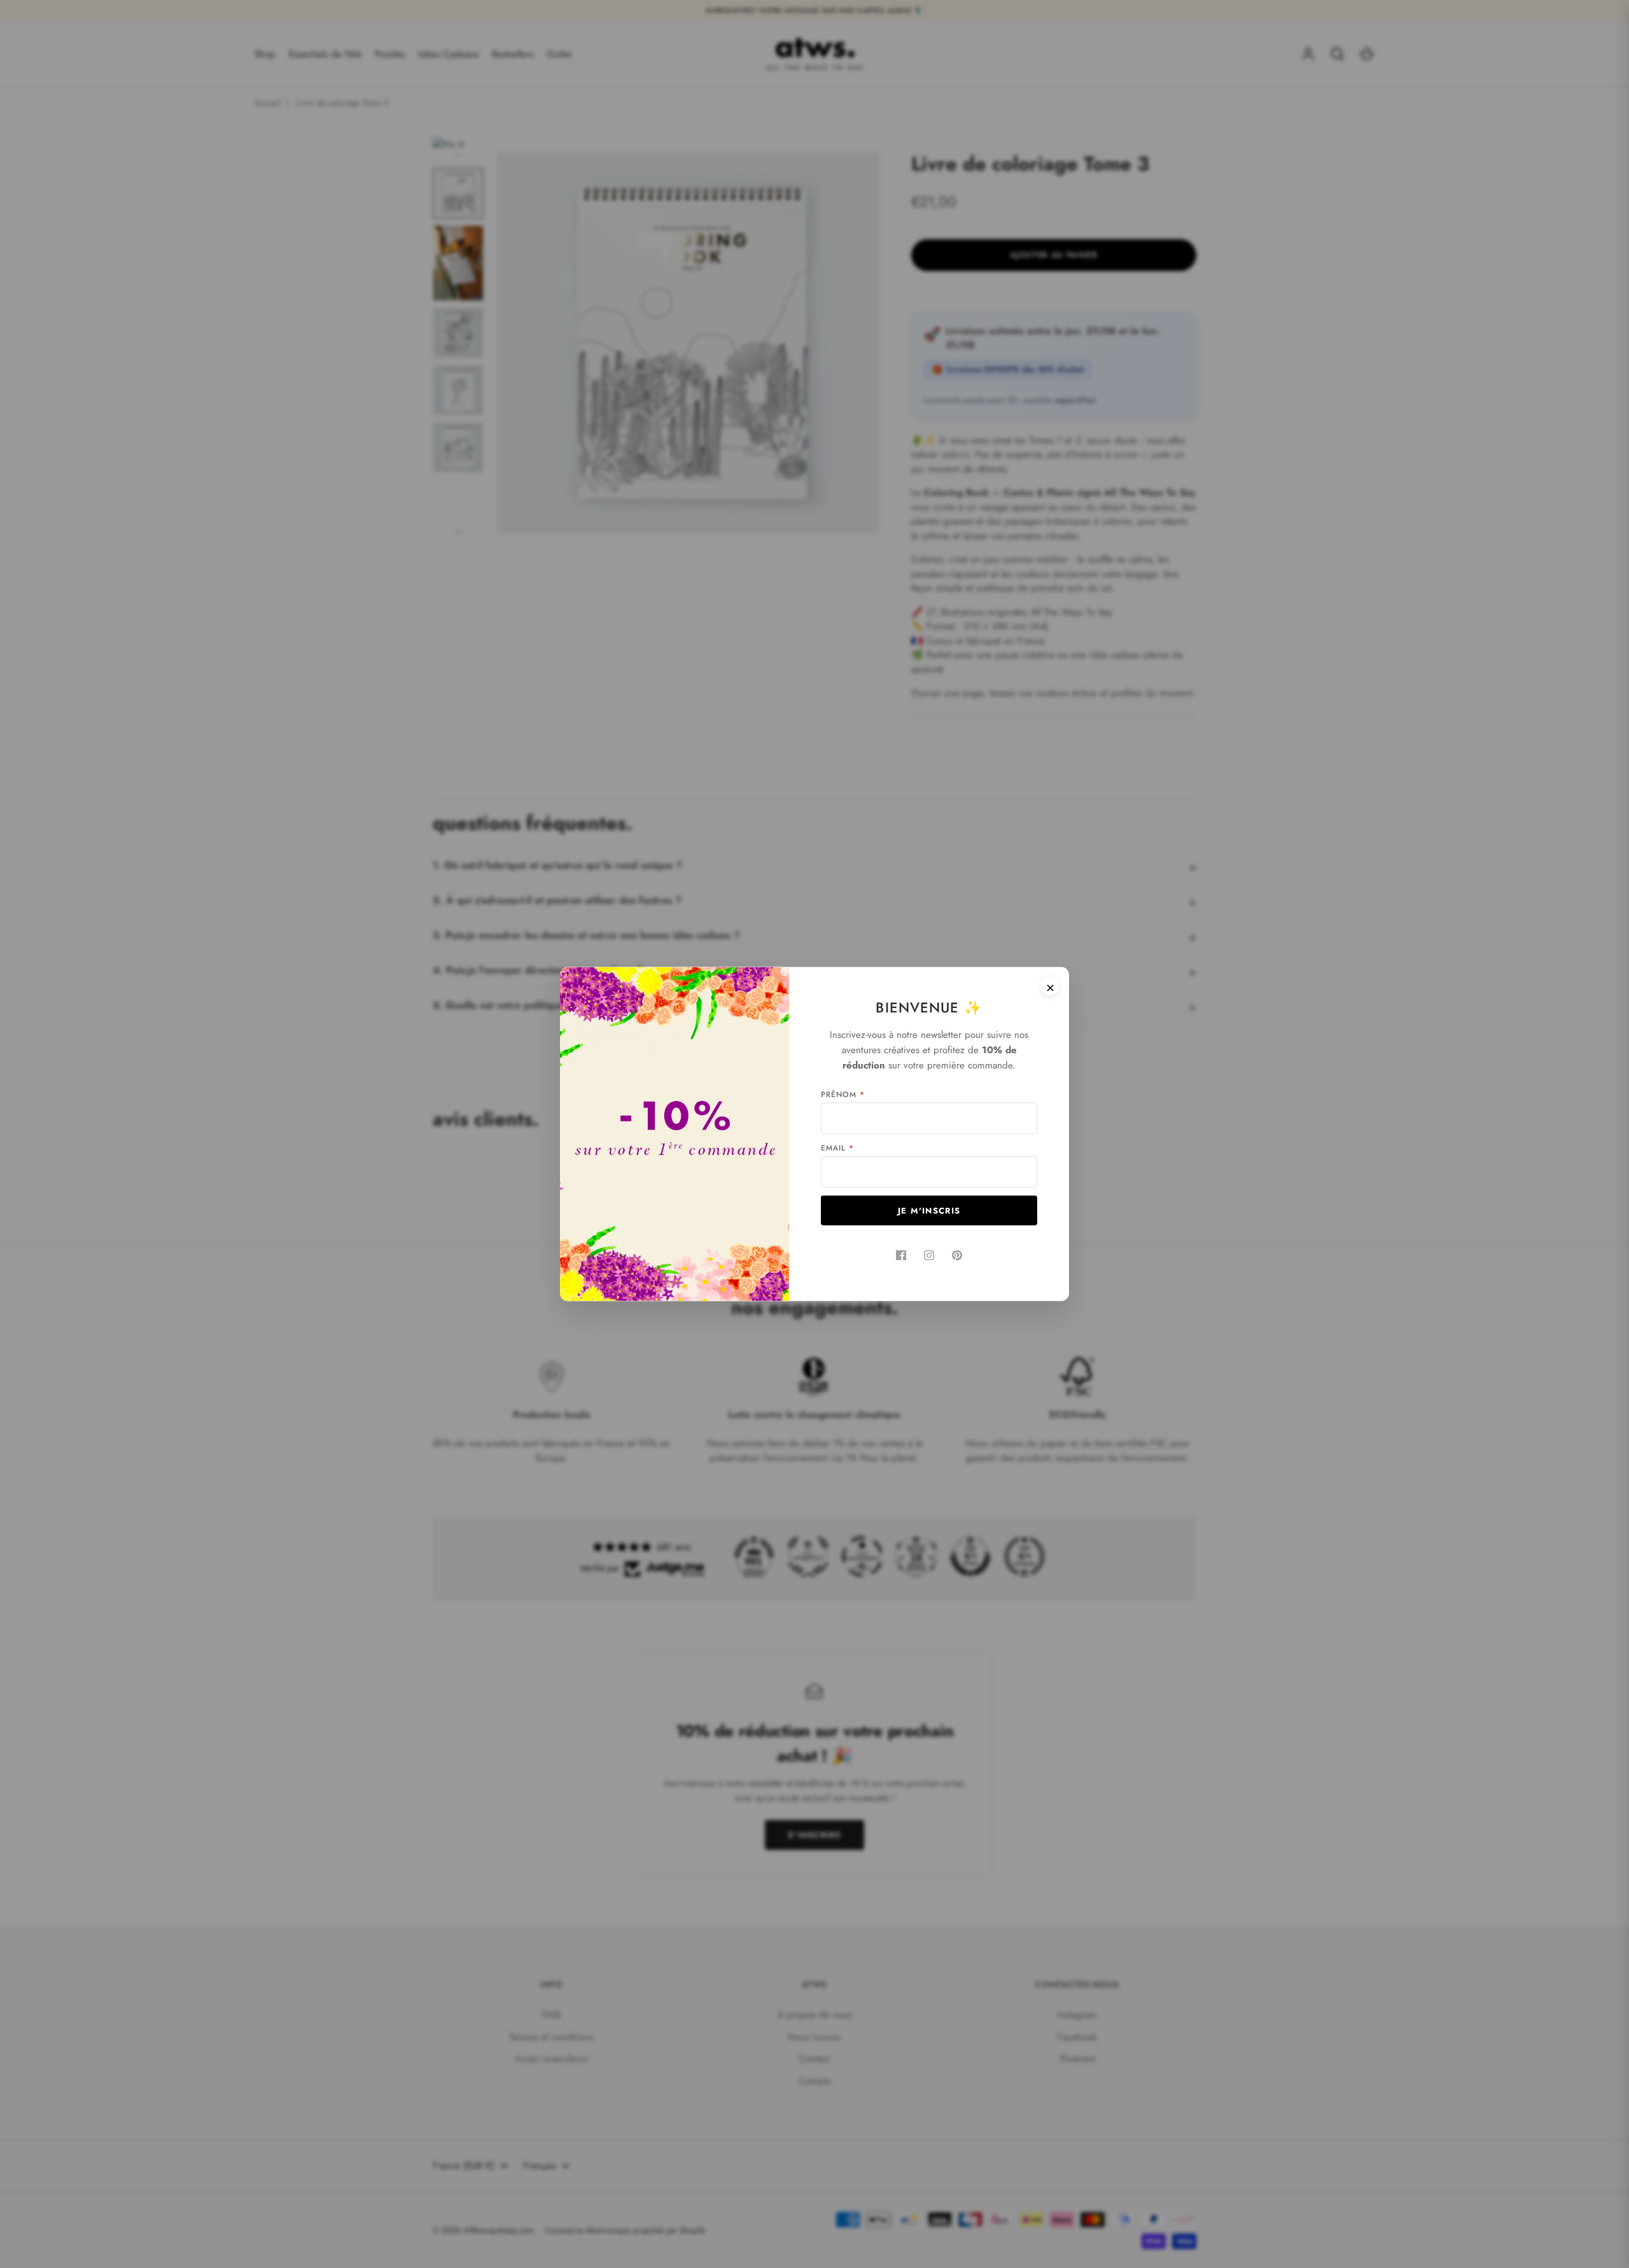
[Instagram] (929, 1256)
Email (837, 1148)
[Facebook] (901, 1256)
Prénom (843, 1095)
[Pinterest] (957, 1256)
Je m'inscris (929, 1211)
